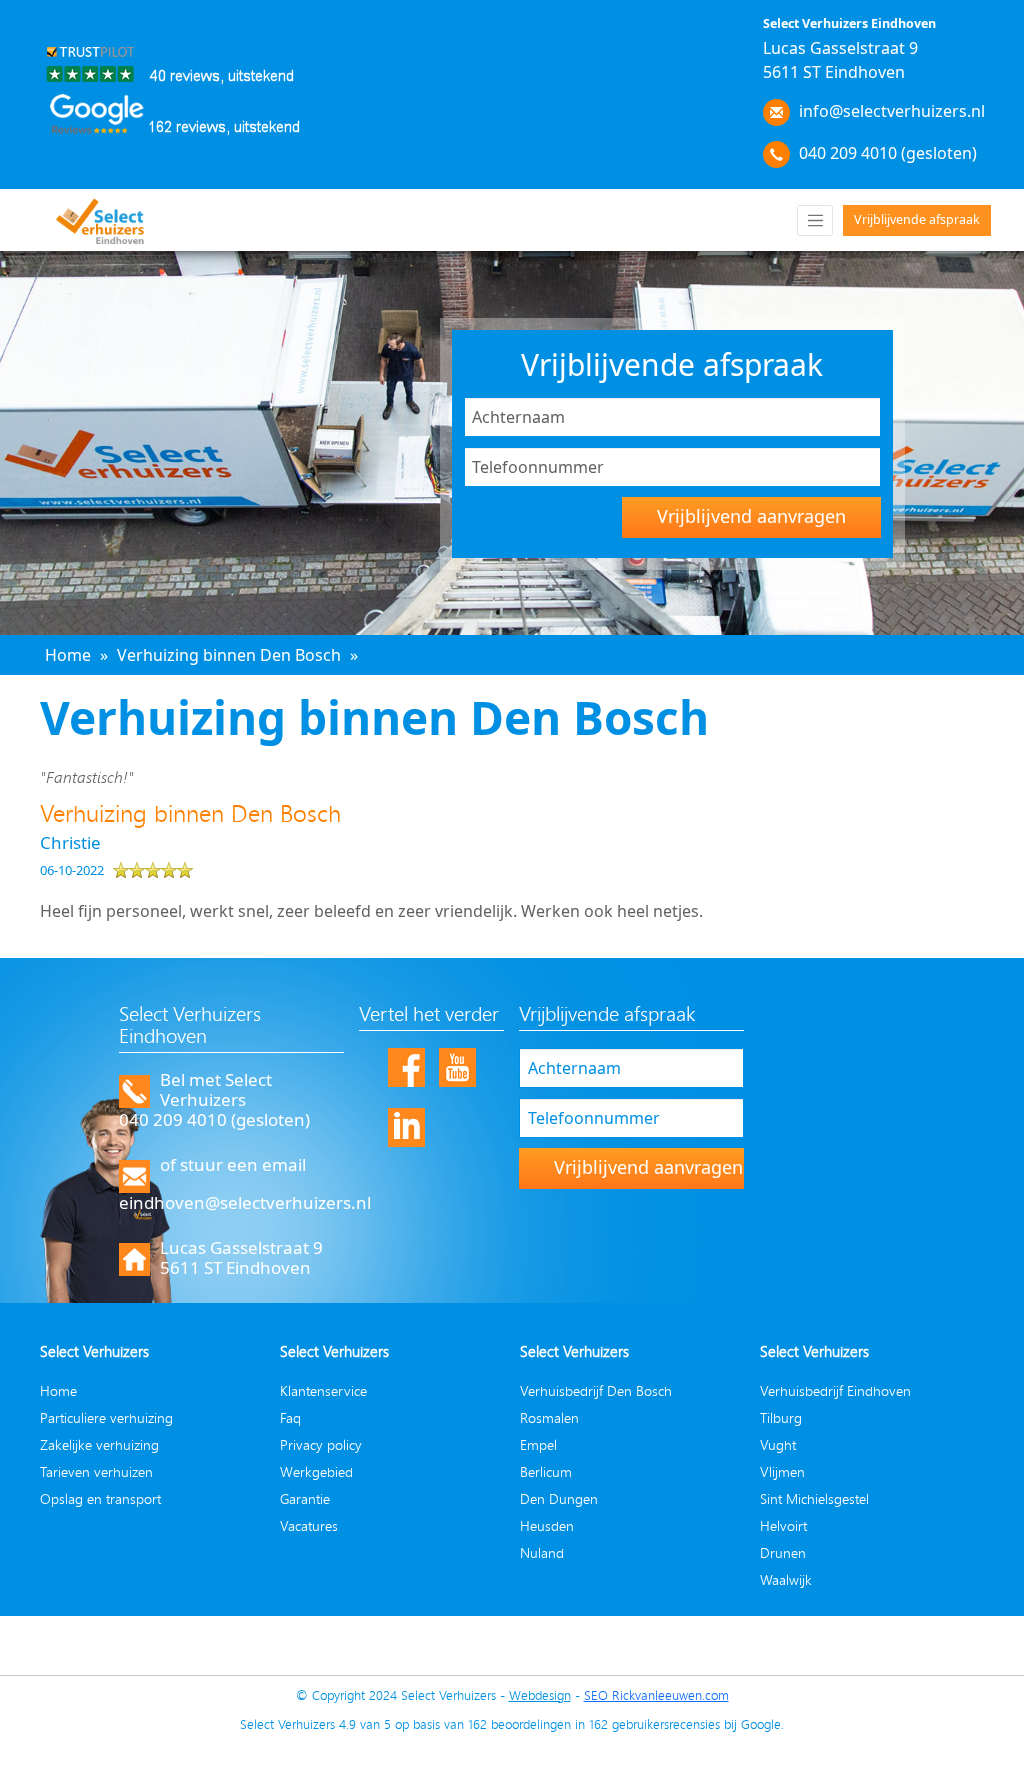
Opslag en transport (100, 1498)
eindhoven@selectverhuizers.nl (245, 1202)
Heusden (547, 1525)
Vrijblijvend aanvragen (751, 516)
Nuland (542, 1552)
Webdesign (540, 1695)
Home (58, 1390)
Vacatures (309, 1525)
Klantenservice (323, 1390)
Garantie (305, 1498)
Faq (290, 1417)
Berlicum (546, 1471)
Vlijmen (782, 1471)
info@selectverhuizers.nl (892, 111)
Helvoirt (783, 1525)
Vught (778, 1444)
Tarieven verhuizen (96, 1471)
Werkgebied (316, 1471)
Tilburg (781, 1417)
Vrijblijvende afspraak (917, 219)
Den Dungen (559, 1498)
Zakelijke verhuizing (99, 1444)
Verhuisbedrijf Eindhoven (835, 1390)
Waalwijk (786, 1579)
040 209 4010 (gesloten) (888, 153)
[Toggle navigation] (815, 220)
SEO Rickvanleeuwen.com (656, 1695)
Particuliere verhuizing (106, 1417)
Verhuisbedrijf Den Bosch (596, 1390)
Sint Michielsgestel (814, 1498)
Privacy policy (321, 1444)
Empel (538, 1444)
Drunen (783, 1552)
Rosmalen (549, 1417)
